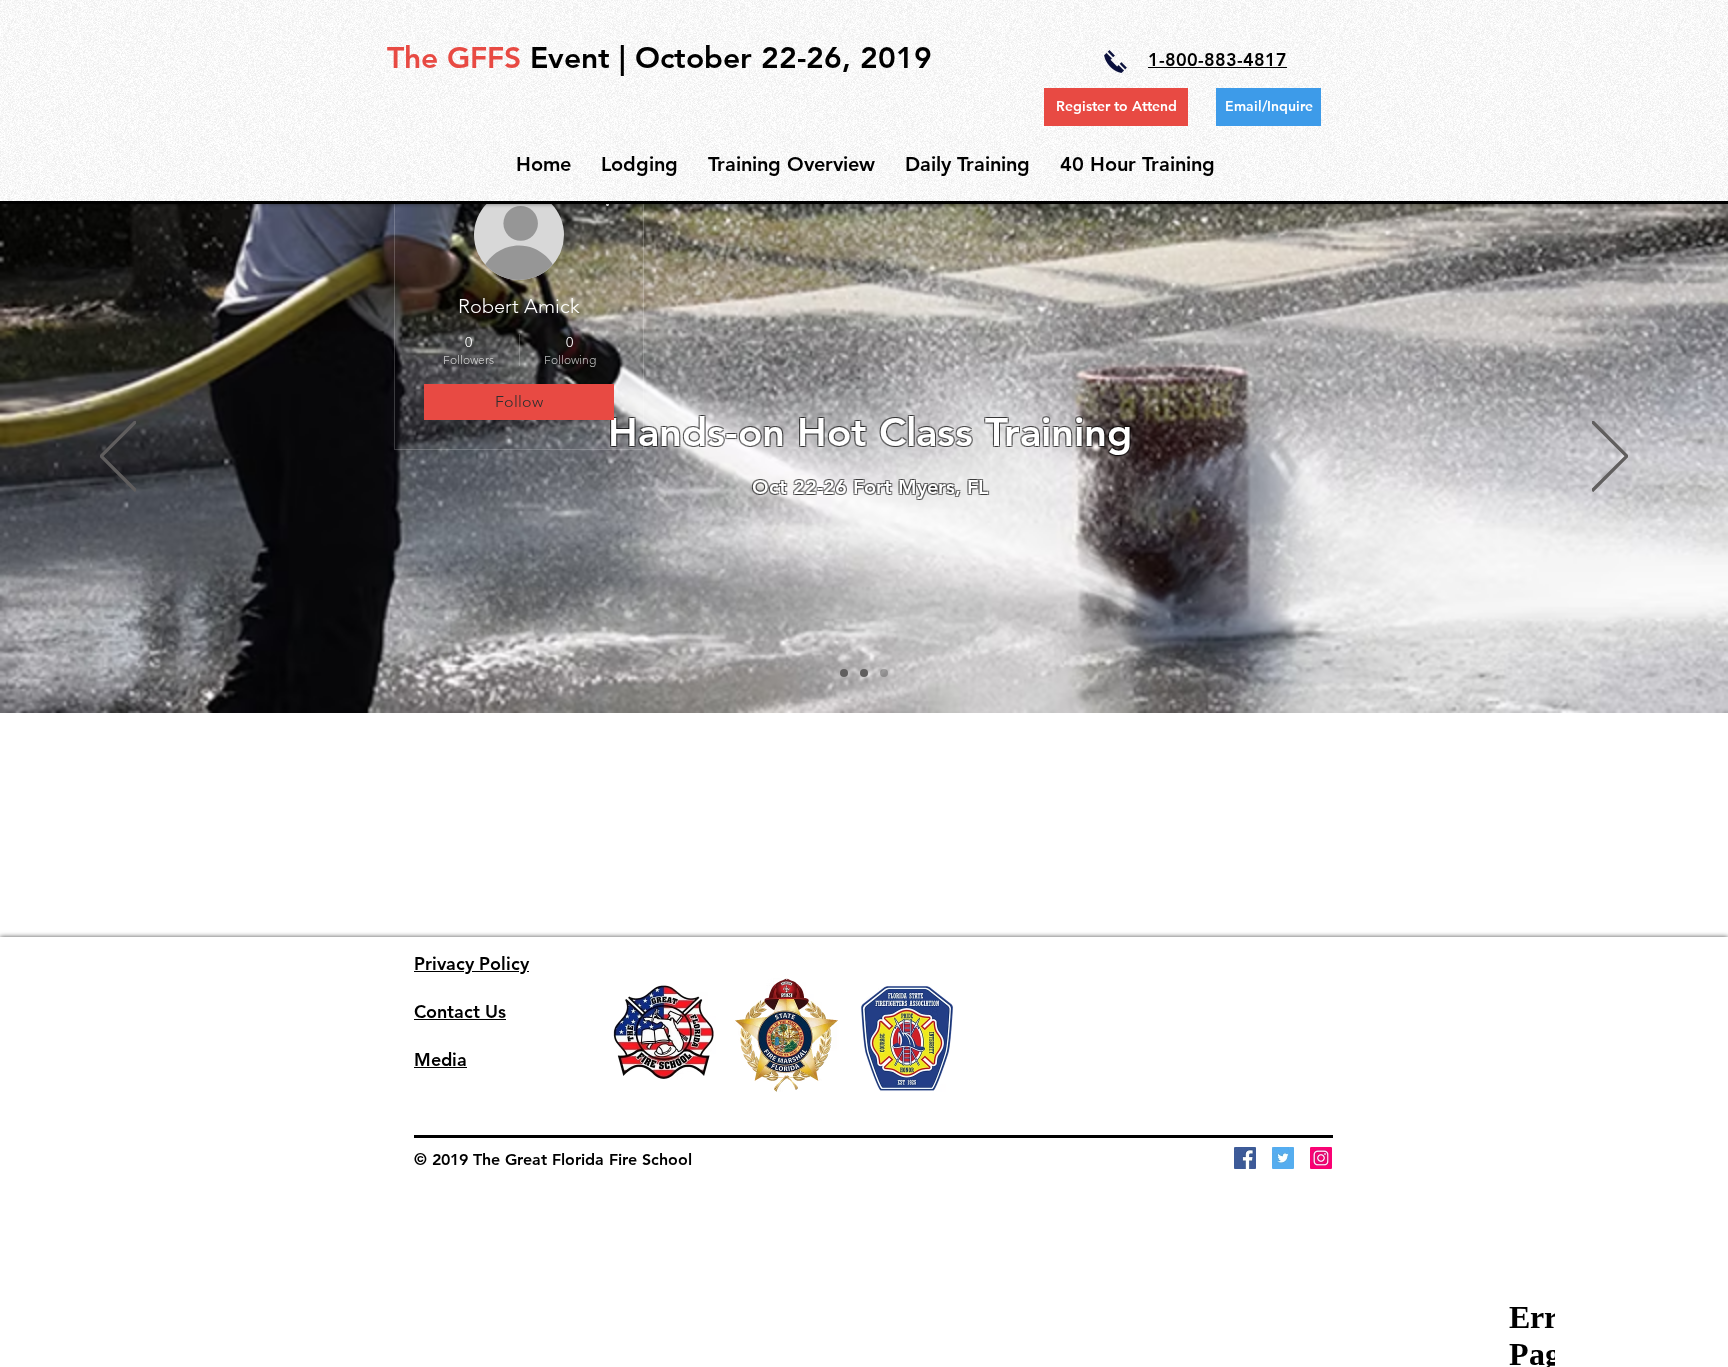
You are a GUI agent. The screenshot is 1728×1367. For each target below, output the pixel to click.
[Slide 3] (884, 673)
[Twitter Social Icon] (1283, 1158)
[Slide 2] (864, 673)
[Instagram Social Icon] (1321, 1158)
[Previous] (118, 457)
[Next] (1610, 457)
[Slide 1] (844, 673)
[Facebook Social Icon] (1245, 1158)
